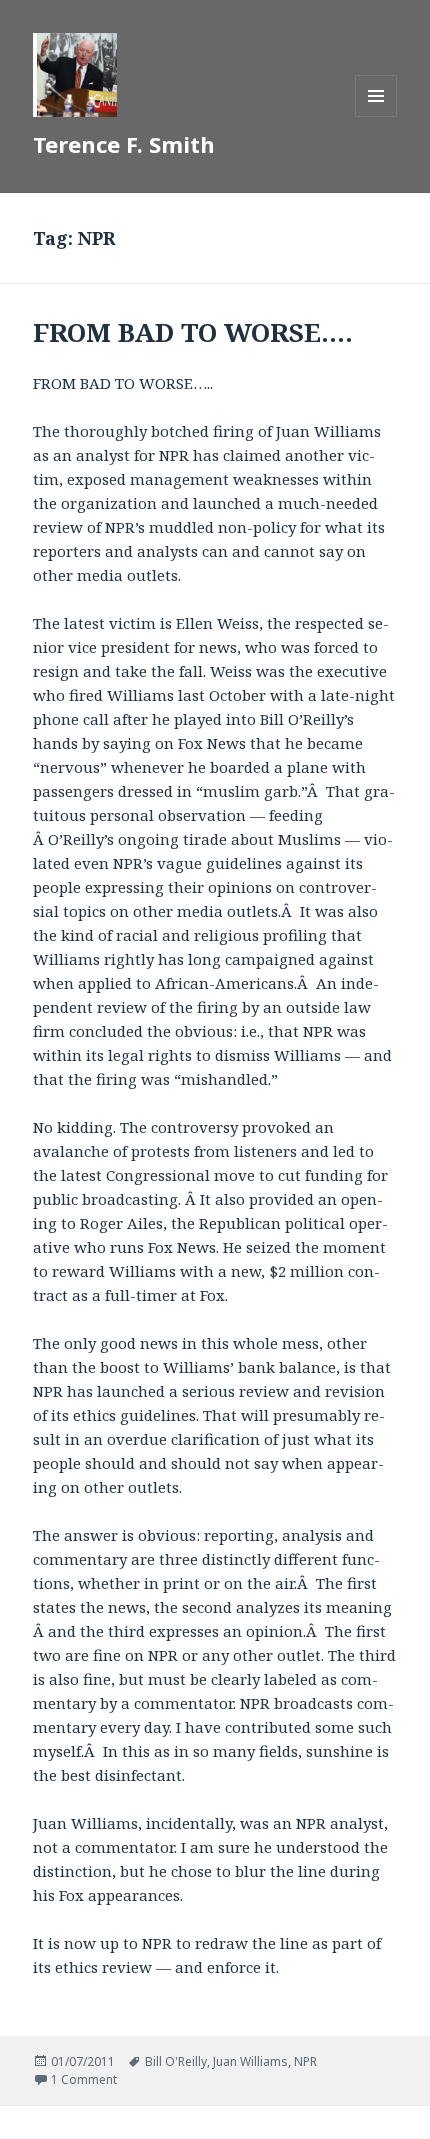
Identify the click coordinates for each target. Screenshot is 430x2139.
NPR (305, 2061)
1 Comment (84, 2079)
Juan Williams (250, 2061)
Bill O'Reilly (176, 2061)
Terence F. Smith (124, 144)
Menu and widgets (376, 116)
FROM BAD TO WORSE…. (193, 332)
